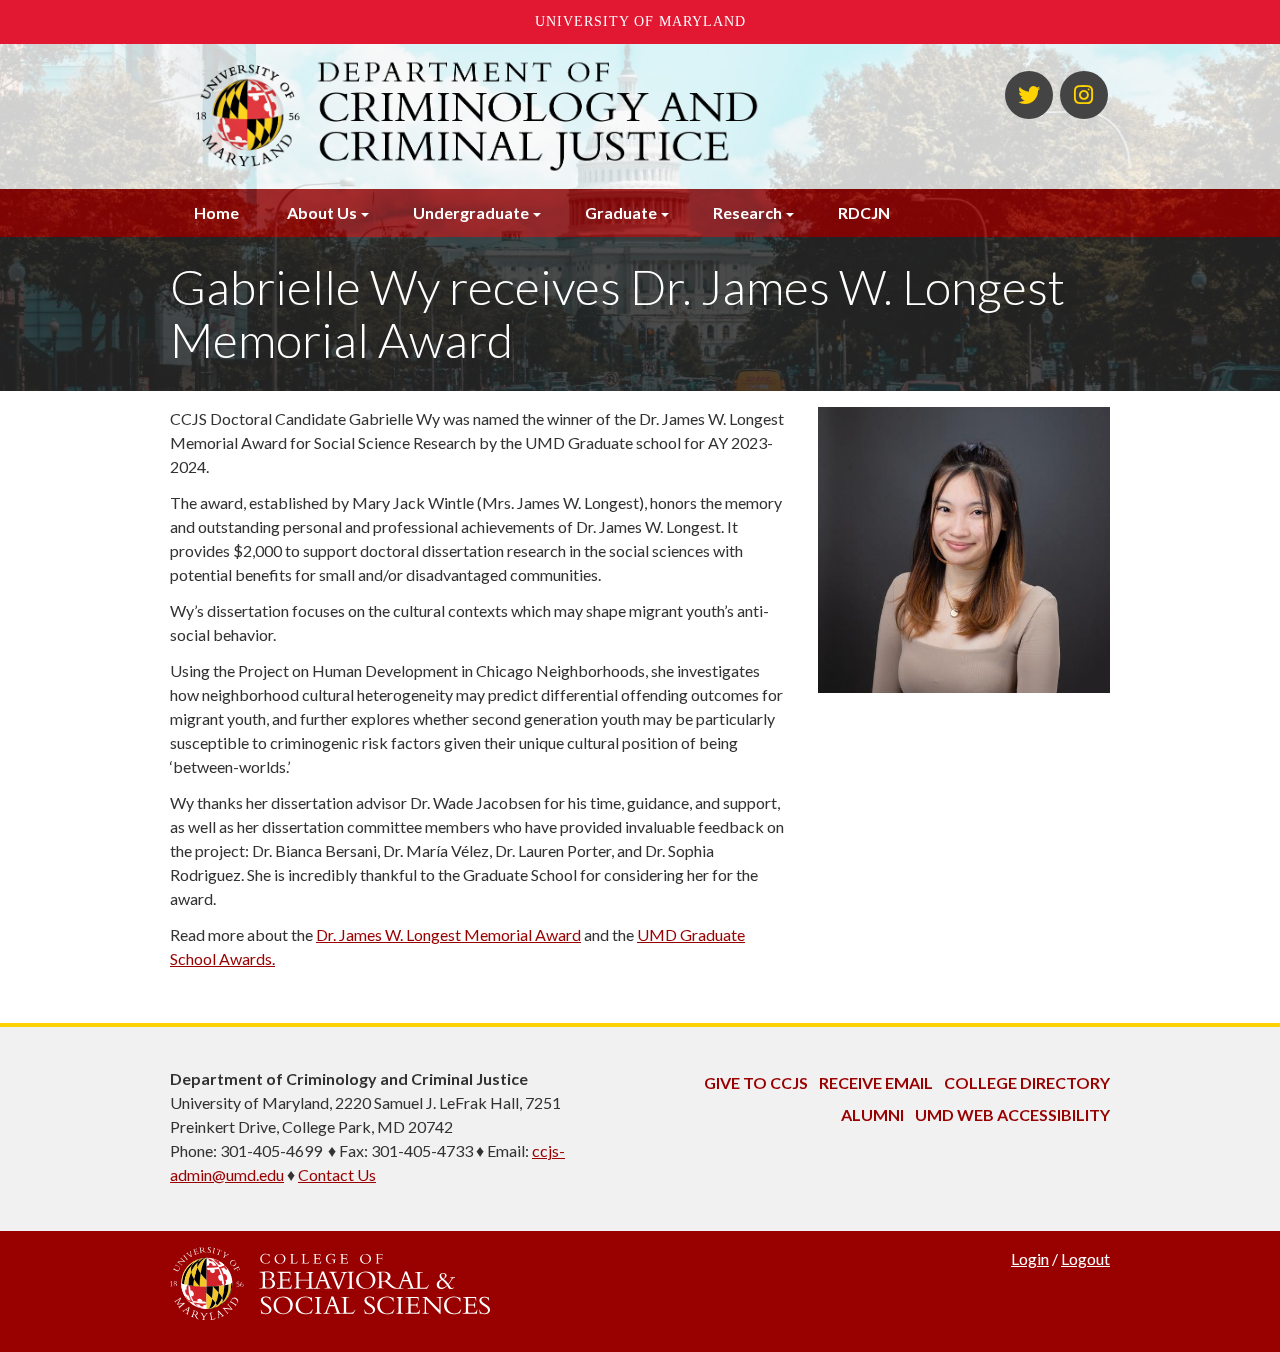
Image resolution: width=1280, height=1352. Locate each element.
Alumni (872, 1114)
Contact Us (337, 1174)
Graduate (621, 212)
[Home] (478, 116)
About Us (322, 212)
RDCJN (864, 212)
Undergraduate (471, 212)
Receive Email (876, 1082)
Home (216, 212)
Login (1030, 1258)
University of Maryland (640, 21)
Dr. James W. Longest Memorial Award (448, 934)
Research (747, 212)
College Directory (1027, 1082)
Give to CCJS (756, 1082)
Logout (1085, 1258)
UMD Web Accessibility (1012, 1114)
